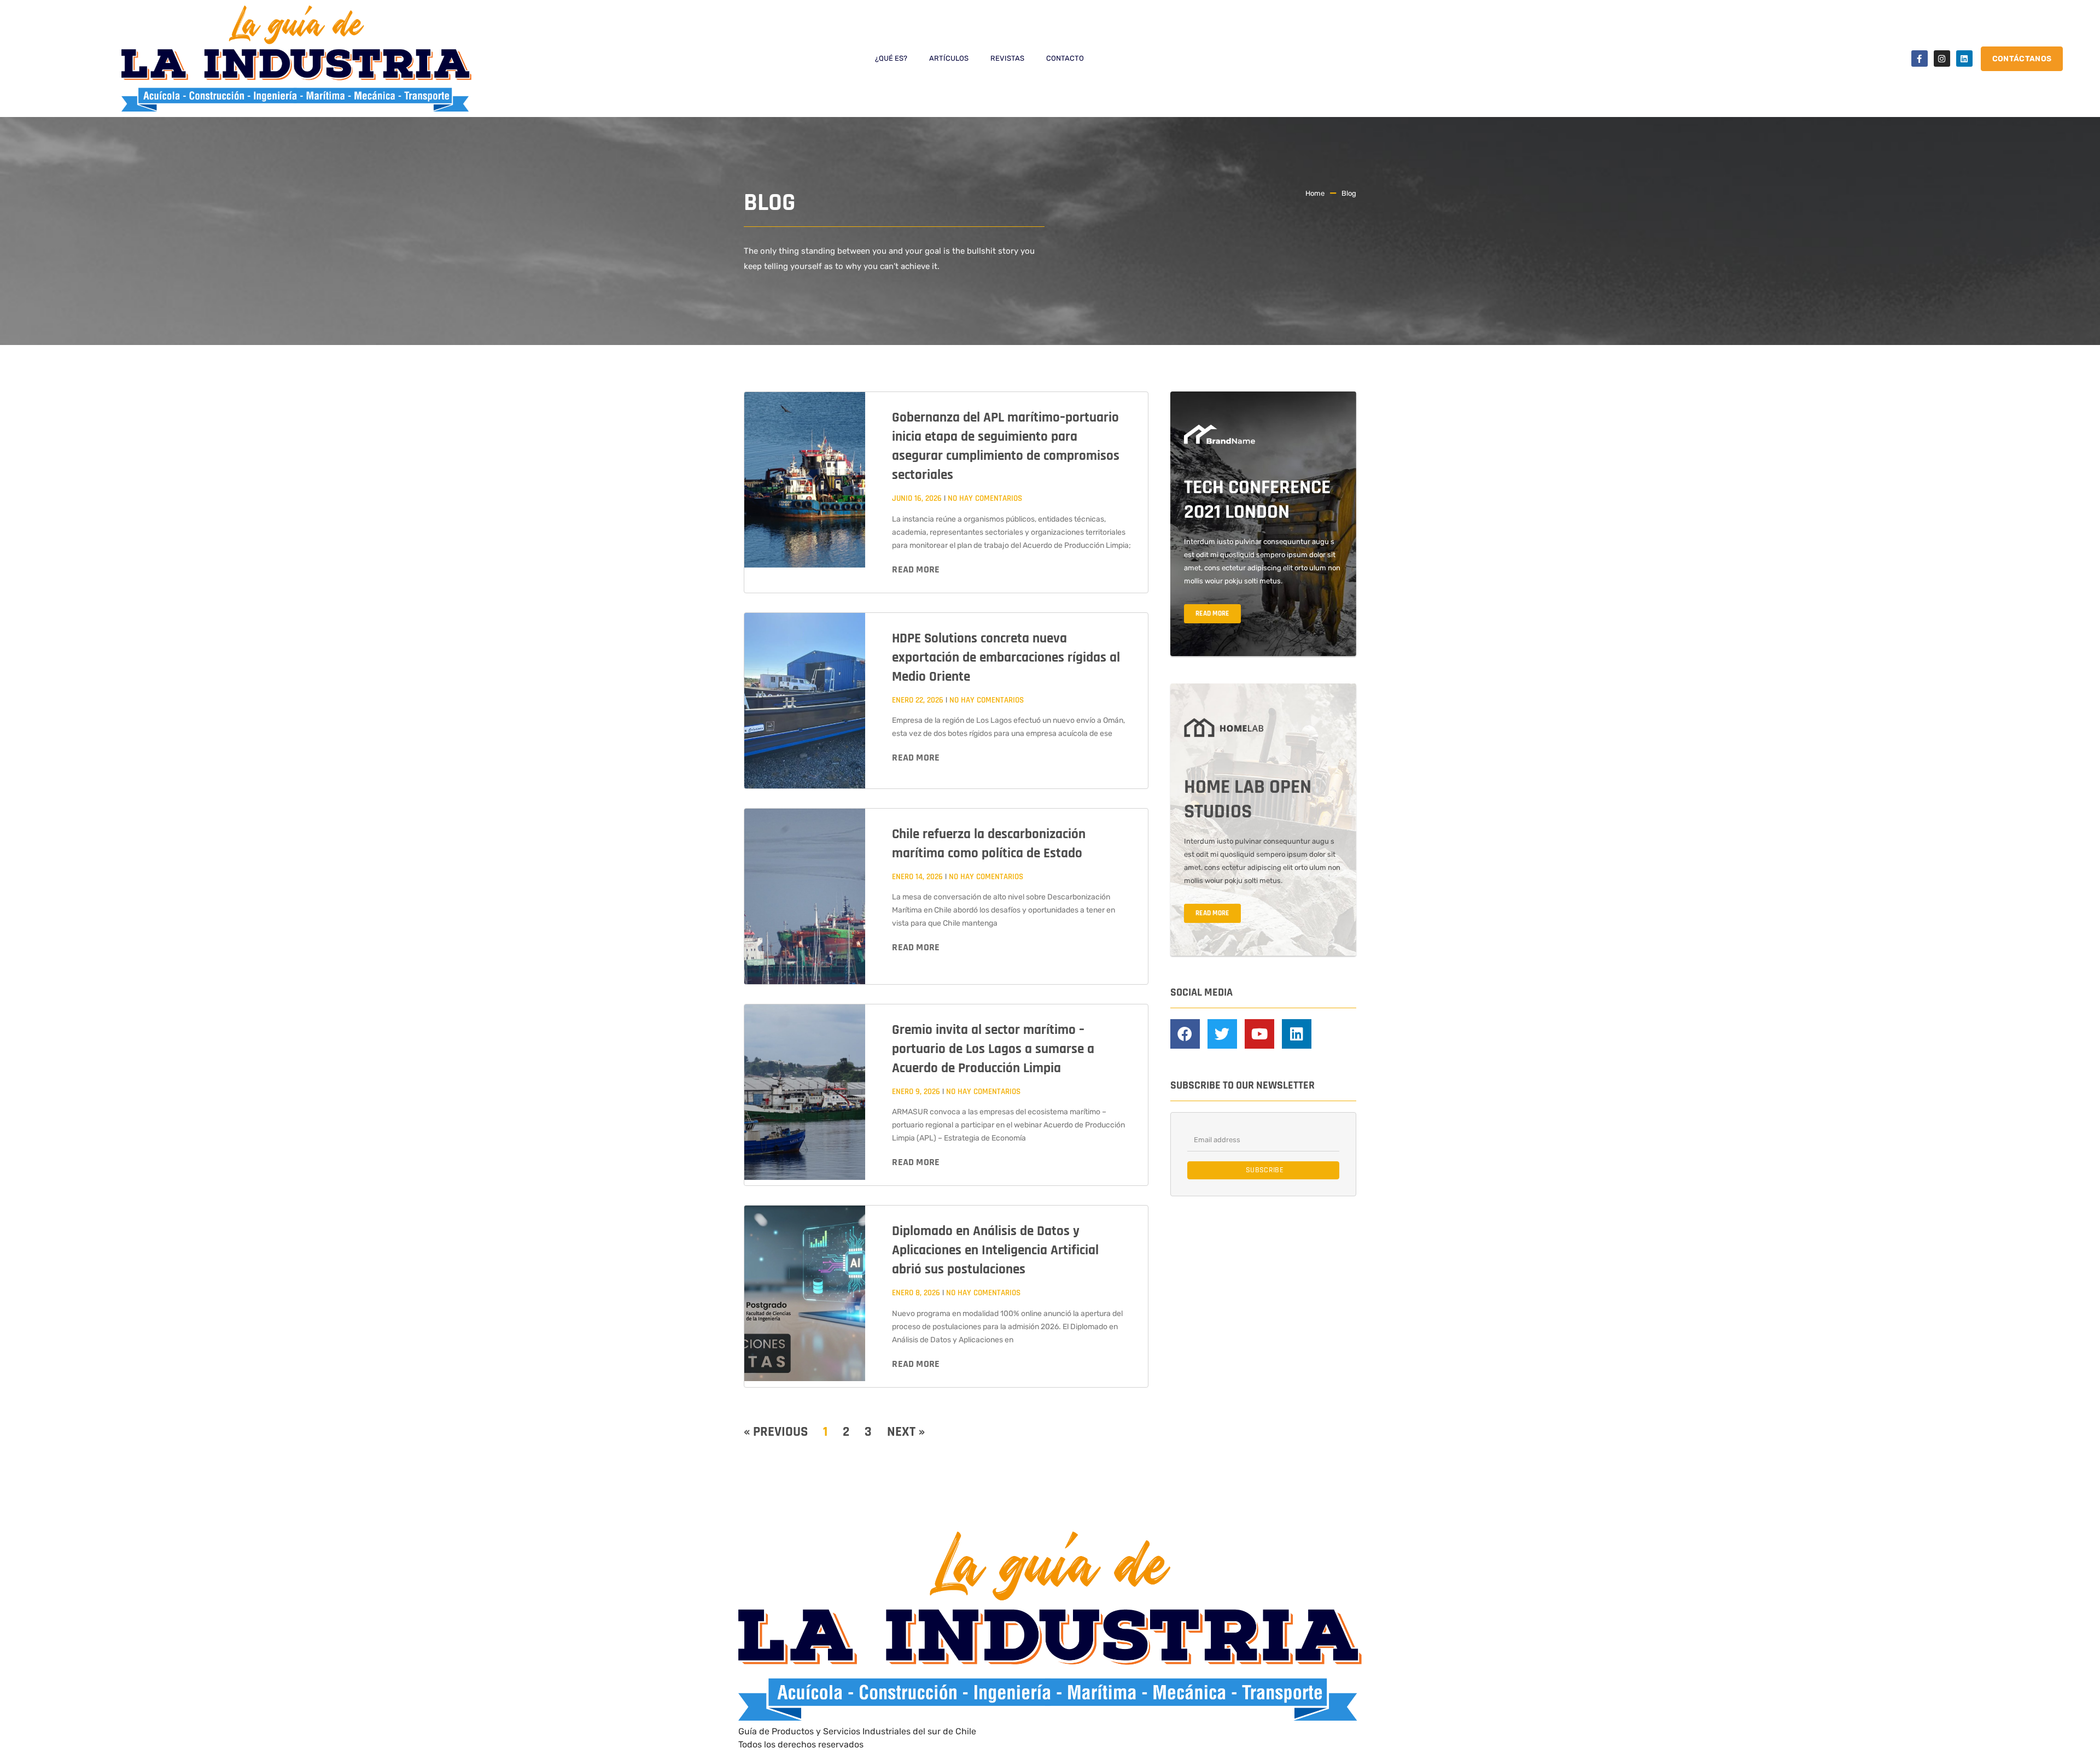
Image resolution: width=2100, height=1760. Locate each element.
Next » (906, 1432)
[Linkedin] (1964, 59)
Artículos (949, 58)
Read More (916, 569)
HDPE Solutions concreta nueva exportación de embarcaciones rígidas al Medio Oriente (1006, 658)
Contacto (1065, 58)
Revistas (1007, 58)
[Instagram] (1942, 59)
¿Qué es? (891, 58)
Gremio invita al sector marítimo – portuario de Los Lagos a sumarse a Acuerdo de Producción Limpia (993, 1049)
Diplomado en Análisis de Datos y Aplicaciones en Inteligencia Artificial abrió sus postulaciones (995, 1250)
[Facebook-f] (1920, 59)
